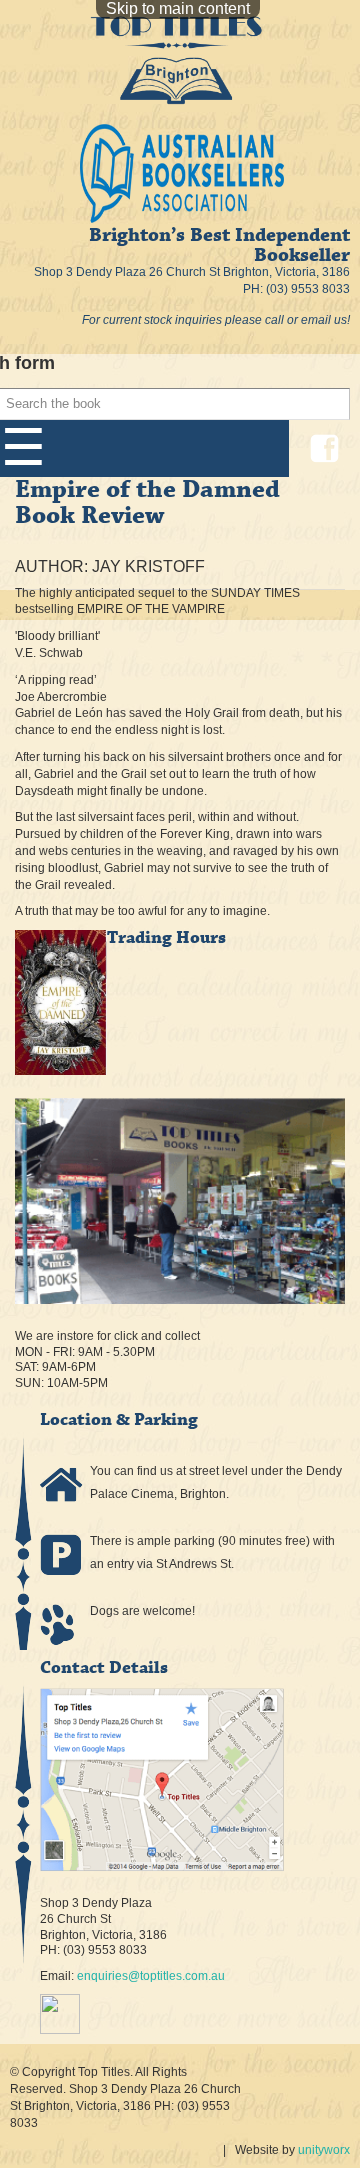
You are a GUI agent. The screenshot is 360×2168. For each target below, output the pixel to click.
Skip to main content (178, 8)
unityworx (324, 2150)
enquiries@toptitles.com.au (151, 1976)
